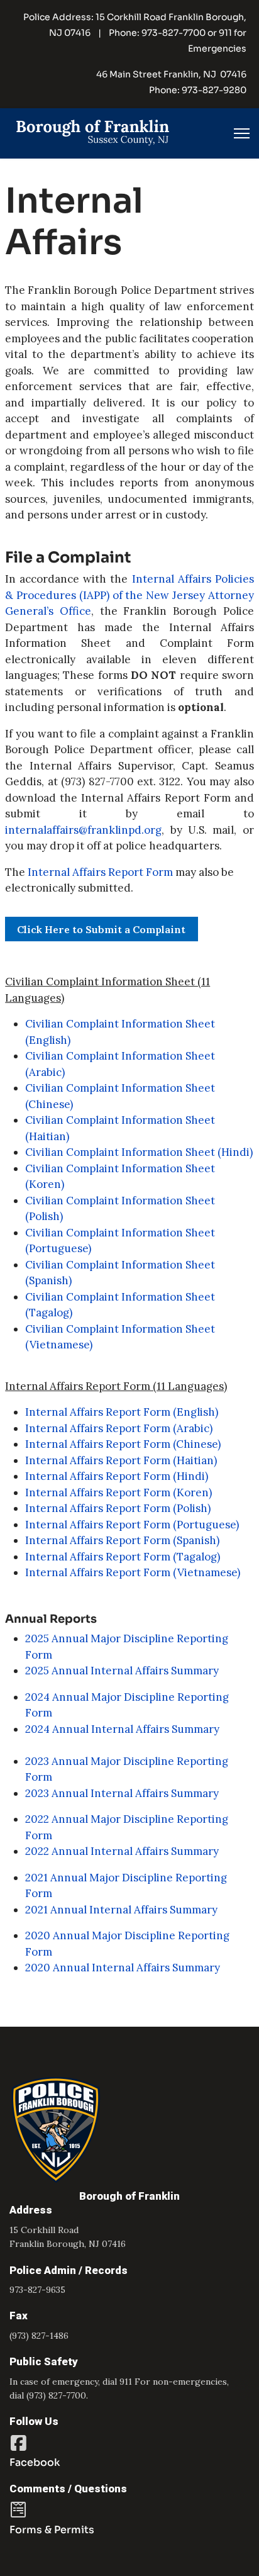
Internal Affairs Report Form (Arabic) (119, 1428)
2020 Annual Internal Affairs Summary (123, 1968)
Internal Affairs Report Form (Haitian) (121, 1460)
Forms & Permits (52, 2530)
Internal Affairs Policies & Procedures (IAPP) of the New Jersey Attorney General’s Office (129, 595)
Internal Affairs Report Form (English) (122, 1412)
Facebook (35, 2462)
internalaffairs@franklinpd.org (83, 830)
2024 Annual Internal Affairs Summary (122, 1729)
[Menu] (242, 133)
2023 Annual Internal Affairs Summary (122, 1793)
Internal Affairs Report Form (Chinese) (123, 1444)
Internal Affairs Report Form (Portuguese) (132, 1525)
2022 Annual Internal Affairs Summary (122, 1851)
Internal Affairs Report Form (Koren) (118, 1492)
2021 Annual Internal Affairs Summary (121, 1910)
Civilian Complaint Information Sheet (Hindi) (139, 1152)
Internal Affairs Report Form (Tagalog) (123, 1557)
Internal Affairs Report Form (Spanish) (122, 1540)
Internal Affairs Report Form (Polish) (118, 1508)
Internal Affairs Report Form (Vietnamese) (133, 1572)
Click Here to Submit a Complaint (101, 929)
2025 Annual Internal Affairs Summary (122, 1671)
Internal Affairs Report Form (100, 872)
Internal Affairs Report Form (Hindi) (117, 1476)
